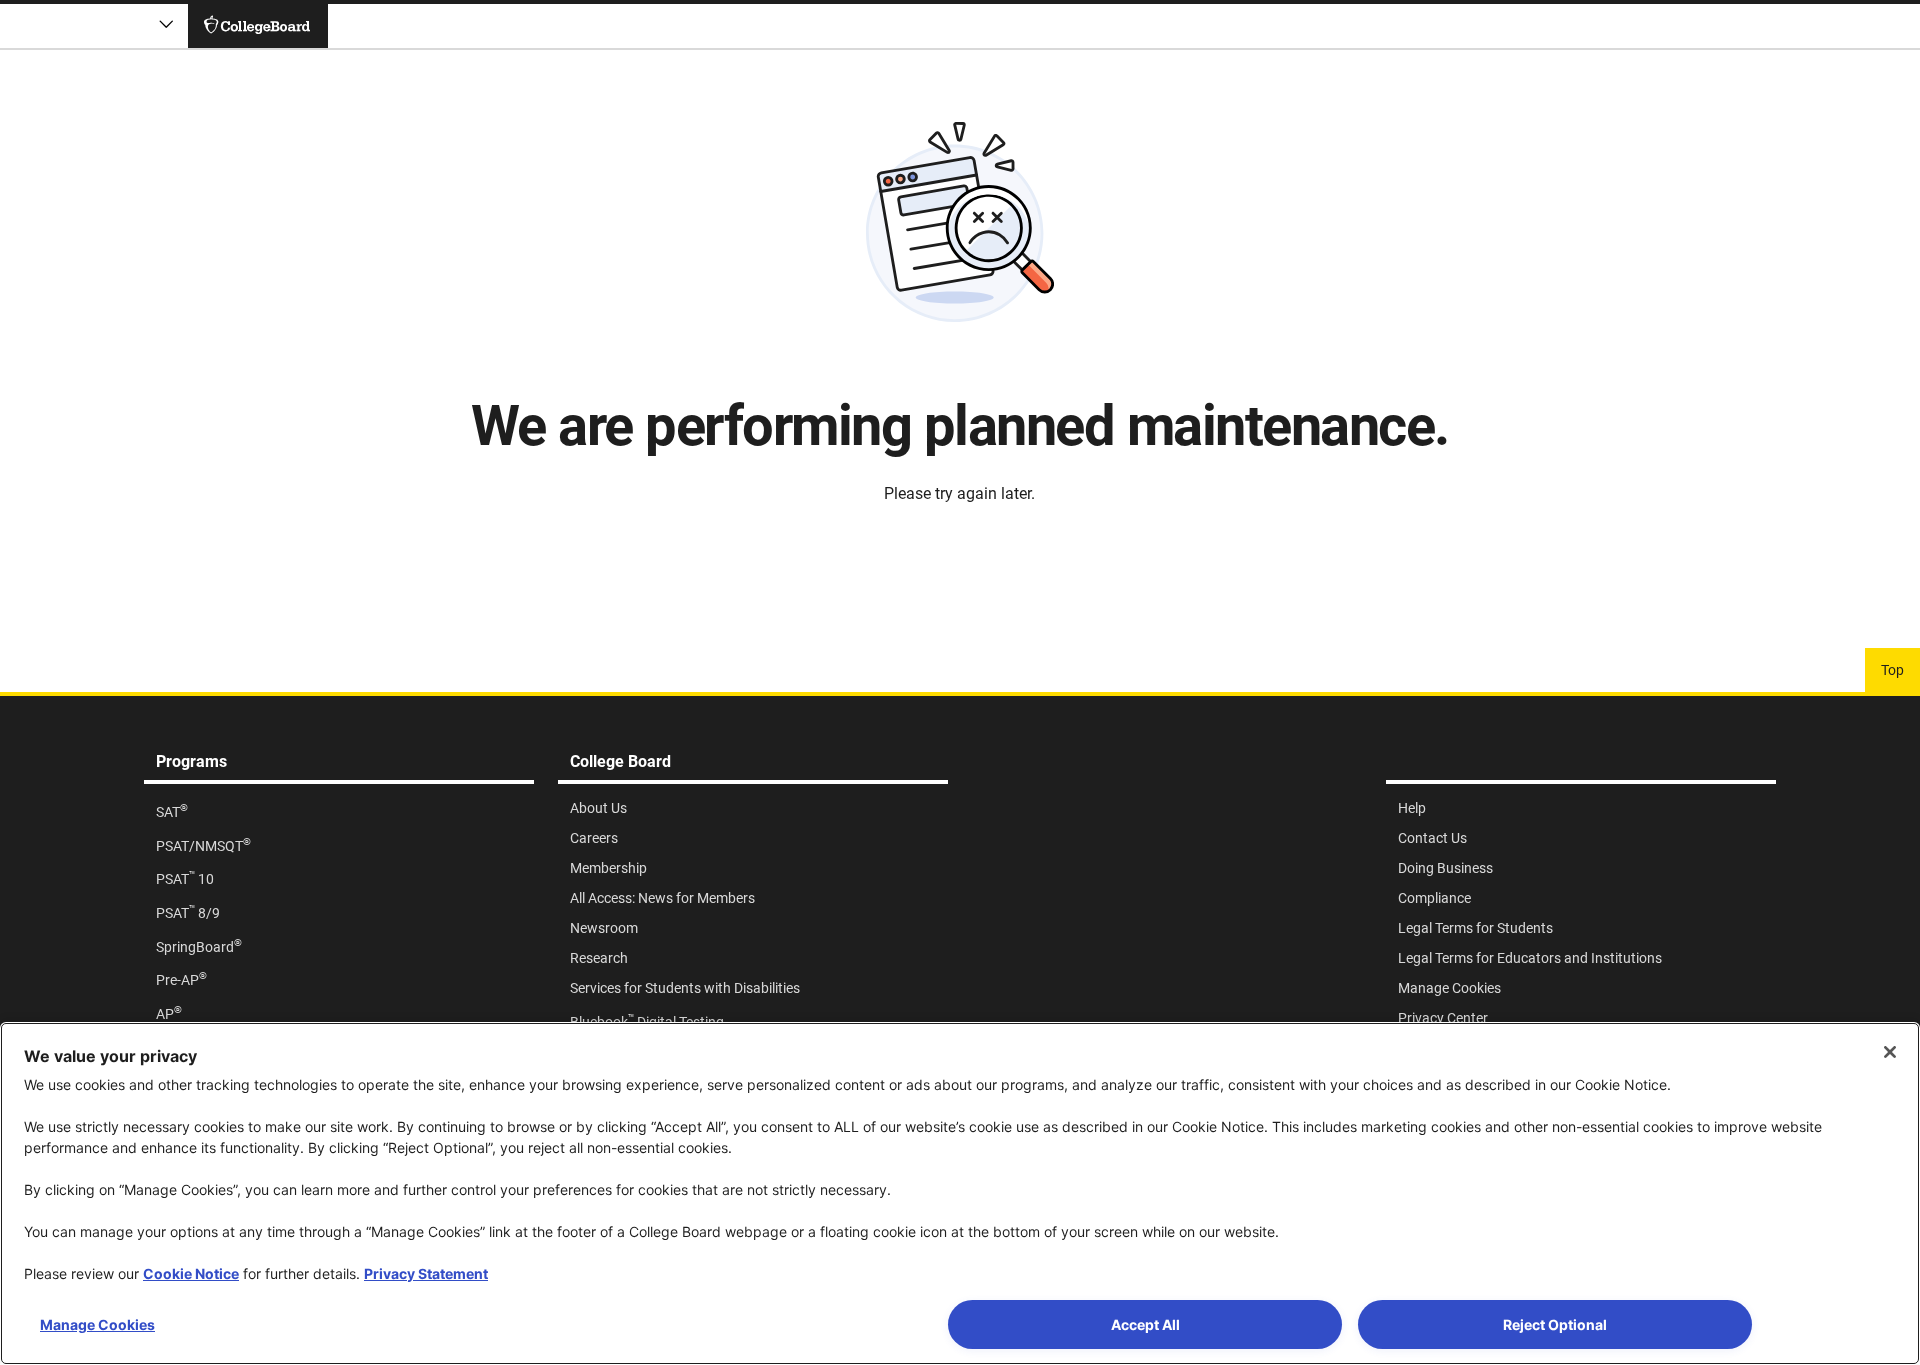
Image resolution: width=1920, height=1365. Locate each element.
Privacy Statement (426, 1273)
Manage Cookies (97, 1324)
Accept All (1145, 1324)
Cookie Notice (191, 1273)
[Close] (1890, 1052)
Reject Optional (1555, 1324)
